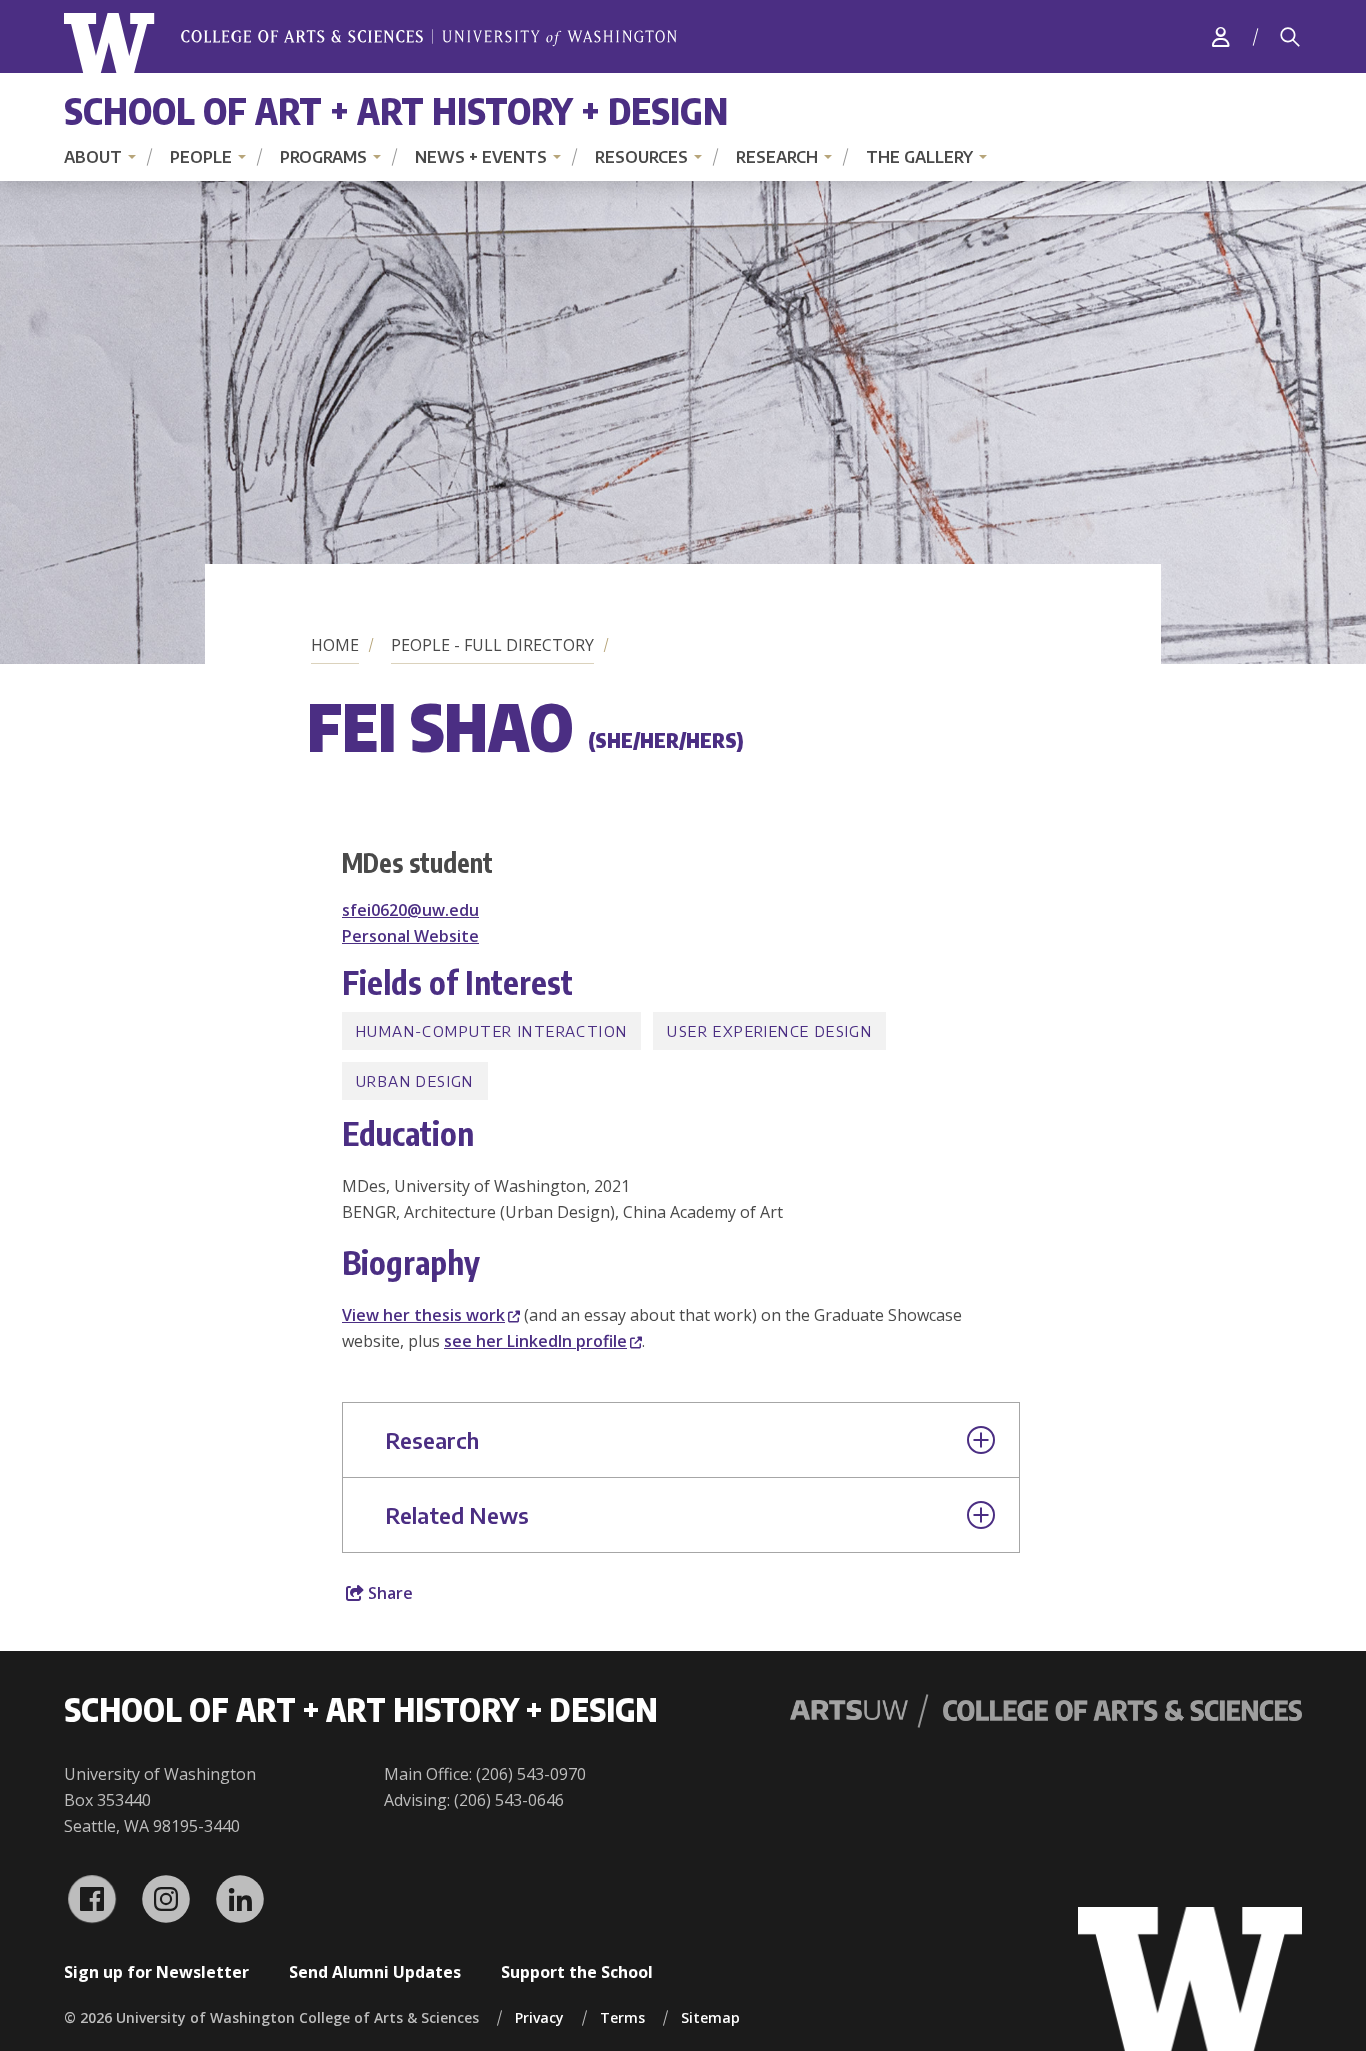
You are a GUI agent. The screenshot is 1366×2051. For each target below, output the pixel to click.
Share (388, 1593)
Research (777, 157)
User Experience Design (769, 1031)
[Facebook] (92, 1899)
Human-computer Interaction (491, 1031)
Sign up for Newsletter (156, 1972)
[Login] (1221, 36)
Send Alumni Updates (375, 1972)
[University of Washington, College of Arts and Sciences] (370, 43)
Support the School (577, 1972)
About (93, 157)
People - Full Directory (492, 645)
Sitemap (710, 2017)
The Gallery (919, 157)
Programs (323, 157)
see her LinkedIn (535, 1341)
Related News (457, 1515)
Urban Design (415, 1081)
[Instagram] (166, 1899)
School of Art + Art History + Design (396, 110)
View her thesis (423, 1315)
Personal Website (410, 936)
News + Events (481, 157)
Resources (641, 157)
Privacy (539, 2017)
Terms (622, 2017)
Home (335, 645)
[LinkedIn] (240, 1899)
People (201, 157)
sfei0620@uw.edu (410, 910)
